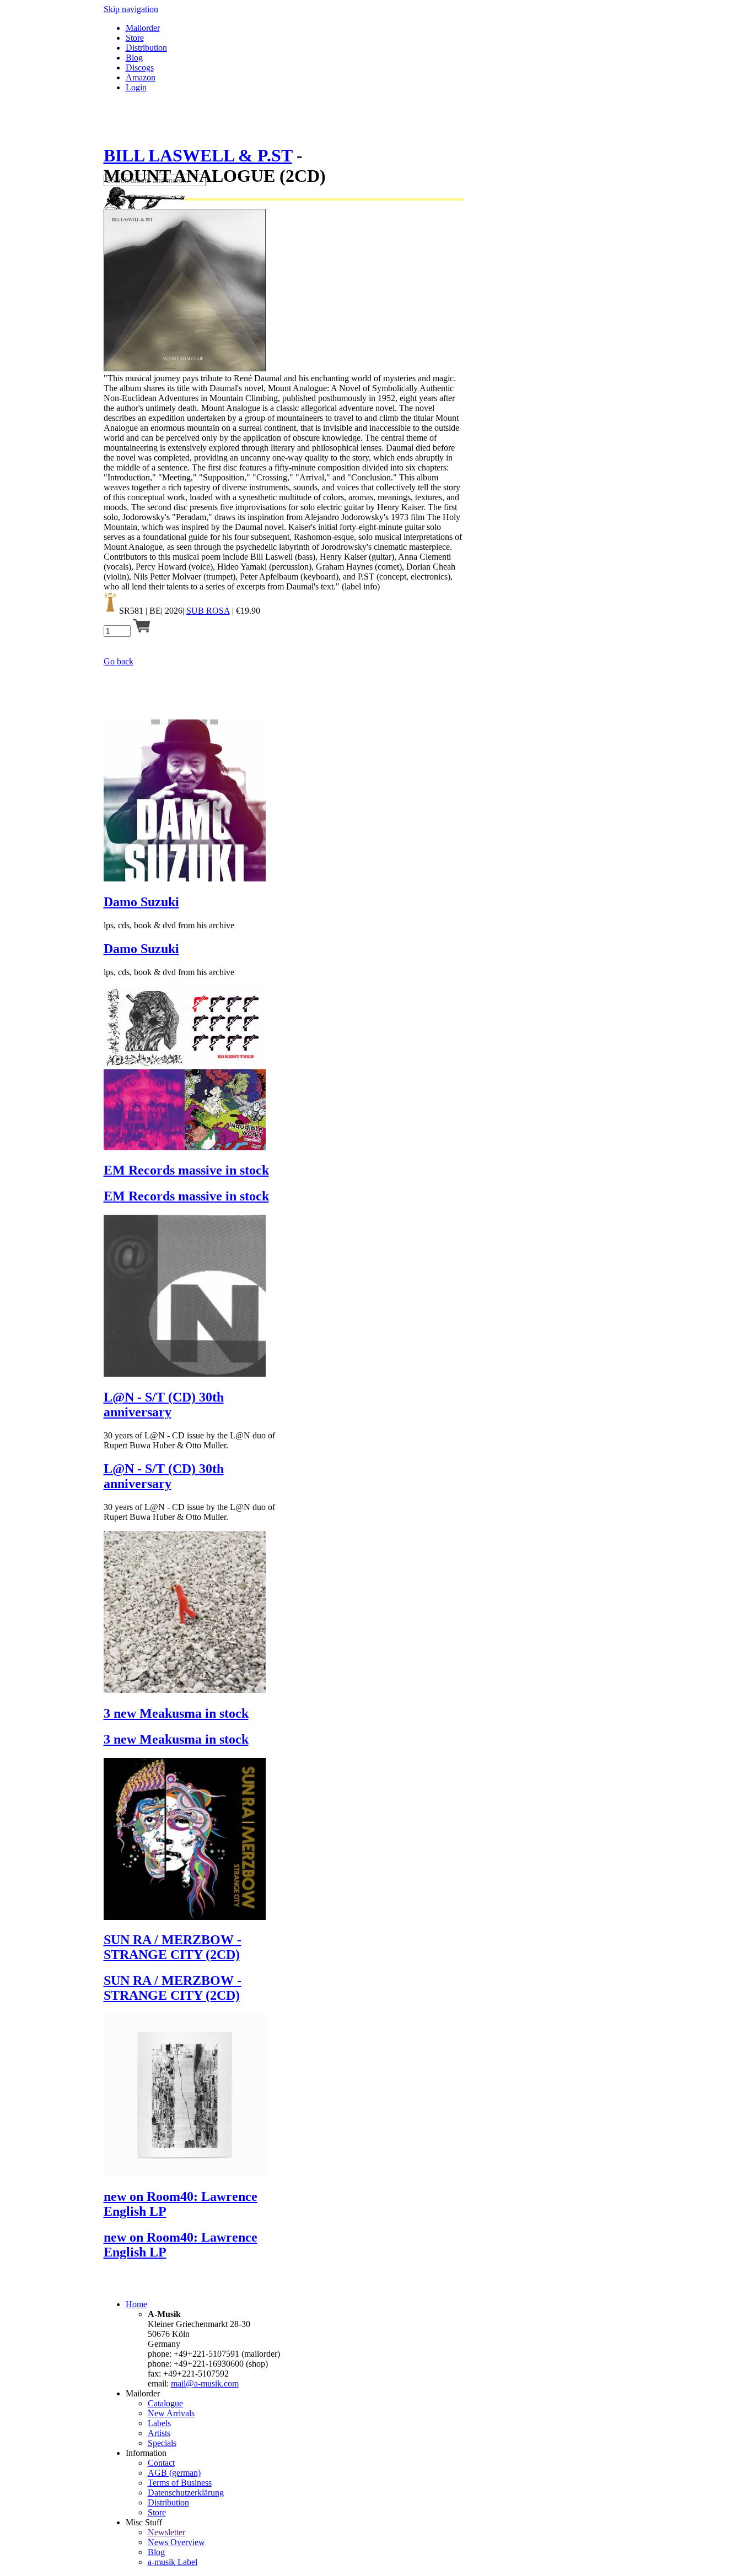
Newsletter (166, 2532)
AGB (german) (174, 2473)
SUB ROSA (208, 611)
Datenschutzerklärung (186, 2493)
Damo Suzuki (141, 902)
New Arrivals (171, 2413)
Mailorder (143, 28)
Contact (161, 2463)
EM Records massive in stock (186, 1170)
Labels (159, 2423)
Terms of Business (180, 2483)
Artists (159, 2433)
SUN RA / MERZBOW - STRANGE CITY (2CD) (173, 1947)
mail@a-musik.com (205, 2383)
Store (135, 38)
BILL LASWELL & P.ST (198, 155)
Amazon (141, 77)
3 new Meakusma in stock (176, 1713)
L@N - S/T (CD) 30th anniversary (164, 1405)
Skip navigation (131, 9)
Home (136, 2304)
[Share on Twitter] (119, 129)
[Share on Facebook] (108, 129)
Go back (119, 661)
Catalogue (165, 2403)
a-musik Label (173, 2562)
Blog (134, 58)
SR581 (131, 611)
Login (136, 87)
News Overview (176, 2542)
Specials (162, 2443)
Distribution (146, 48)
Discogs (140, 67)
